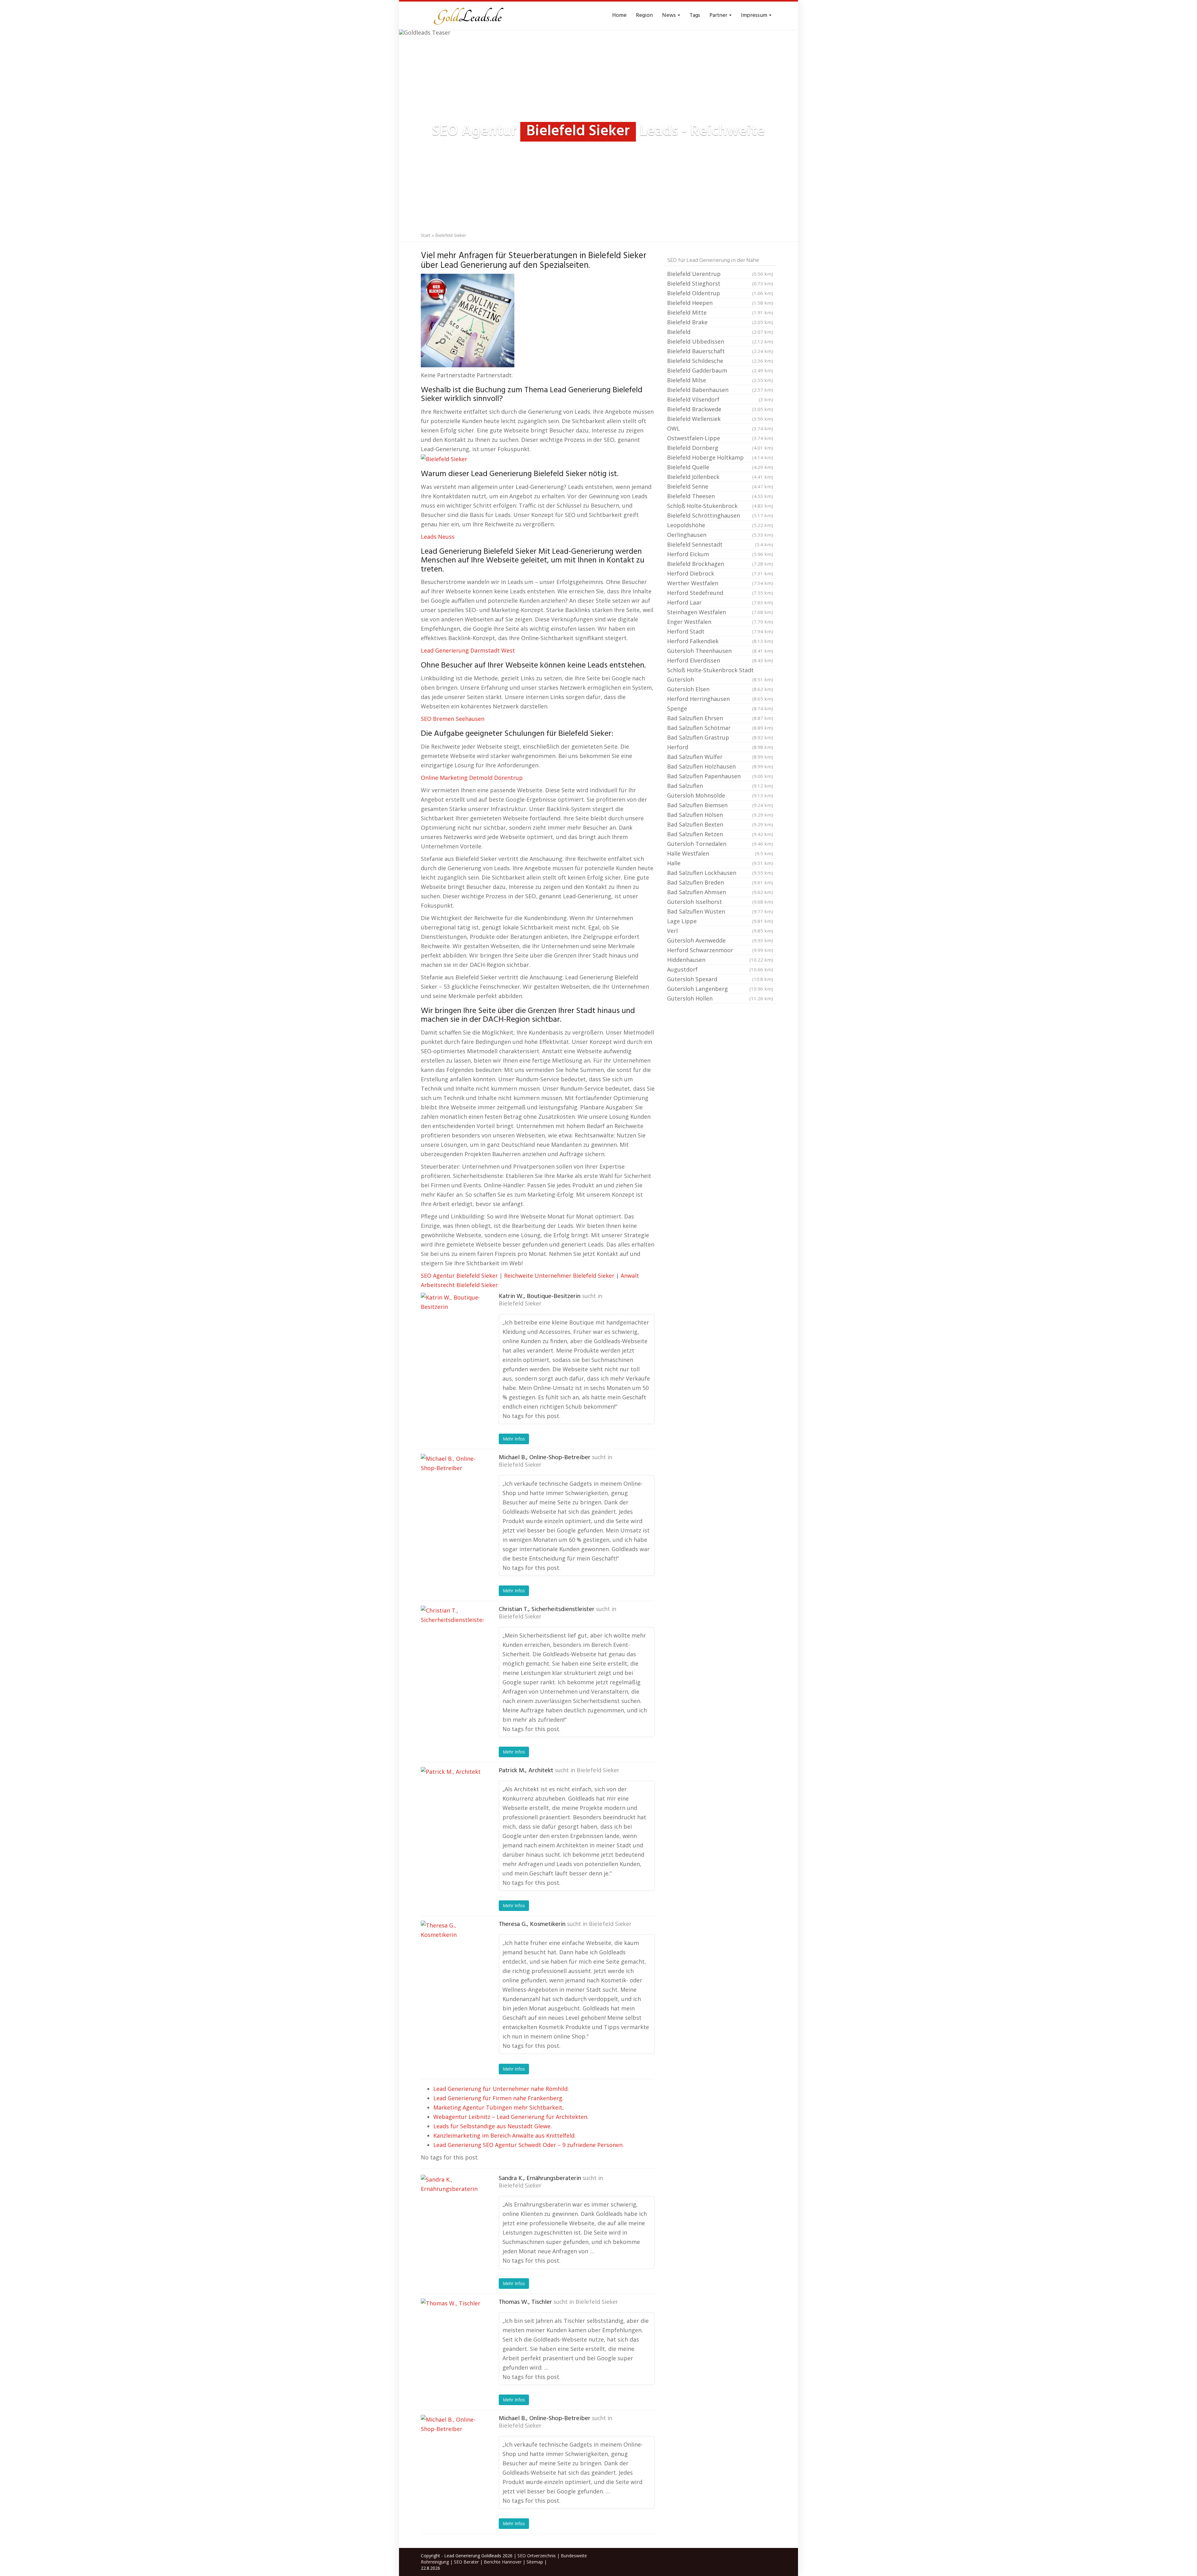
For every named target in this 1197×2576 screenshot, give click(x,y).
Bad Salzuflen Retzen (720, 834)
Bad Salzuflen (720, 786)
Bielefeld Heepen (720, 303)
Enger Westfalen (720, 622)
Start (426, 235)
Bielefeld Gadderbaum (720, 370)
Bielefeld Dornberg (720, 448)
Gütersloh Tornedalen (720, 844)
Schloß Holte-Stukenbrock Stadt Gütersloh (720, 675)
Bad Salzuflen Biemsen (720, 805)
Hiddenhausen (720, 960)
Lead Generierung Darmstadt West (468, 650)
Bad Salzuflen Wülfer (720, 757)
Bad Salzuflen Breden (720, 882)
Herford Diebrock (720, 573)
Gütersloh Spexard (720, 979)
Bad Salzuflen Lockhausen (720, 873)
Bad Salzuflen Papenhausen (720, 776)
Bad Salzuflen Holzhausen (720, 766)
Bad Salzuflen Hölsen (720, 815)
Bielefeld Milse (720, 380)
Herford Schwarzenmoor (720, 950)
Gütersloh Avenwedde (720, 940)
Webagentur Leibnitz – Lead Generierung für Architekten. (511, 2117)
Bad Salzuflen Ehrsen (720, 718)
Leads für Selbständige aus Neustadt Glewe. (493, 2126)
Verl (720, 931)
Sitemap (535, 2562)
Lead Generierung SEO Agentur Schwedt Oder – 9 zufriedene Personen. (529, 2145)
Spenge (720, 708)
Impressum (755, 15)
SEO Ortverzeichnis (537, 2556)
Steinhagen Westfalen (720, 612)
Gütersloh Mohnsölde (720, 795)
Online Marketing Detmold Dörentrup (472, 778)
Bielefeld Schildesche (720, 361)
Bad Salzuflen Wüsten (720, 911)
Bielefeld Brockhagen (720, 564)
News (670, 15)
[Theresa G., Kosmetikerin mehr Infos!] (452, 1952)
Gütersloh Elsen (720, 689)
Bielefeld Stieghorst (720, 283)
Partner (719, 15)
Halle (720, 863)
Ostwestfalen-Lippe (720, 438)
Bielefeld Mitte (720, 312)
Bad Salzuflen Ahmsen (720, 892)
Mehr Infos (514, 1439)
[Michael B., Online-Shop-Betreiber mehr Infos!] (452, 1485)
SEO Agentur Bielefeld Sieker (459, 1276)
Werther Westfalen (720, 583)
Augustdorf (720, 969)
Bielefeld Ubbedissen (720, 341)
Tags (695, 15)
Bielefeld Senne (720, 486)
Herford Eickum (720, 554)
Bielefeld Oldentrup (720, 293)
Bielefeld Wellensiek (720, 419)
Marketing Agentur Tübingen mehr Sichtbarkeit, (499, 2107)
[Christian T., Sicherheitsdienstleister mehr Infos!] (452, 1637)
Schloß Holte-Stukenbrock (720, 506)
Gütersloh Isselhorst (720, 902)
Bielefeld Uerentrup (720, 274)
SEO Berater (466, 2562)
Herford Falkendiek (720, 641)
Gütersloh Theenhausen (720, 651)
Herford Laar (720, 602)
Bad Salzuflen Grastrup (720, 737)
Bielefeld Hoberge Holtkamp (720, 457)
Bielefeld (720, 332)
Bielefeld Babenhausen (720, 390)
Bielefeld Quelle (720, 467)
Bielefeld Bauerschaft (720, 351)
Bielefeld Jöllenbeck (720, 477)
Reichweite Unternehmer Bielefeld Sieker (559, 1276)
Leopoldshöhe (720, 525)
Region (644, 15)
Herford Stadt (720, 631)
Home (619, 15)
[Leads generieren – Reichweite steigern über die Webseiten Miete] (468, 16)
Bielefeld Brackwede (720, 409)
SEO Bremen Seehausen (453, 719)
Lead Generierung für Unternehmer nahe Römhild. (501, 2089)
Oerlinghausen (720, 535)
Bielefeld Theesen (720, 496)
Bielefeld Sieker (520, 1304)
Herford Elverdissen (720, 660)
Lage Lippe (720, 921)
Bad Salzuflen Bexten (720, 824)
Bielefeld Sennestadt (720, 544)
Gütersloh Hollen (720, 998)
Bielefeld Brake (720, 322)
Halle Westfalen (720, 853)
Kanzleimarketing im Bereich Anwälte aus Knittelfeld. (505, 2135)
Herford (720, 747)
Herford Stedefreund (720, 593)
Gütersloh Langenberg (720, 989)
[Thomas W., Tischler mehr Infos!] (452, 2330)
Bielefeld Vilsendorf (720, 399)
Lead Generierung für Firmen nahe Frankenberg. (498, 2098)
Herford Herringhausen (720, 699)
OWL (720, 428)
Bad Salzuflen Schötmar (720, 728)
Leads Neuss (438, 537)
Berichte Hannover (503, 2562)
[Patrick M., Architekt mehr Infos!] (452, 1798)
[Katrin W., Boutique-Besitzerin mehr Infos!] (452, 1324)
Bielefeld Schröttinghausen (720, 515)
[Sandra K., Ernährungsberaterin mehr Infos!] (452, 2206)
